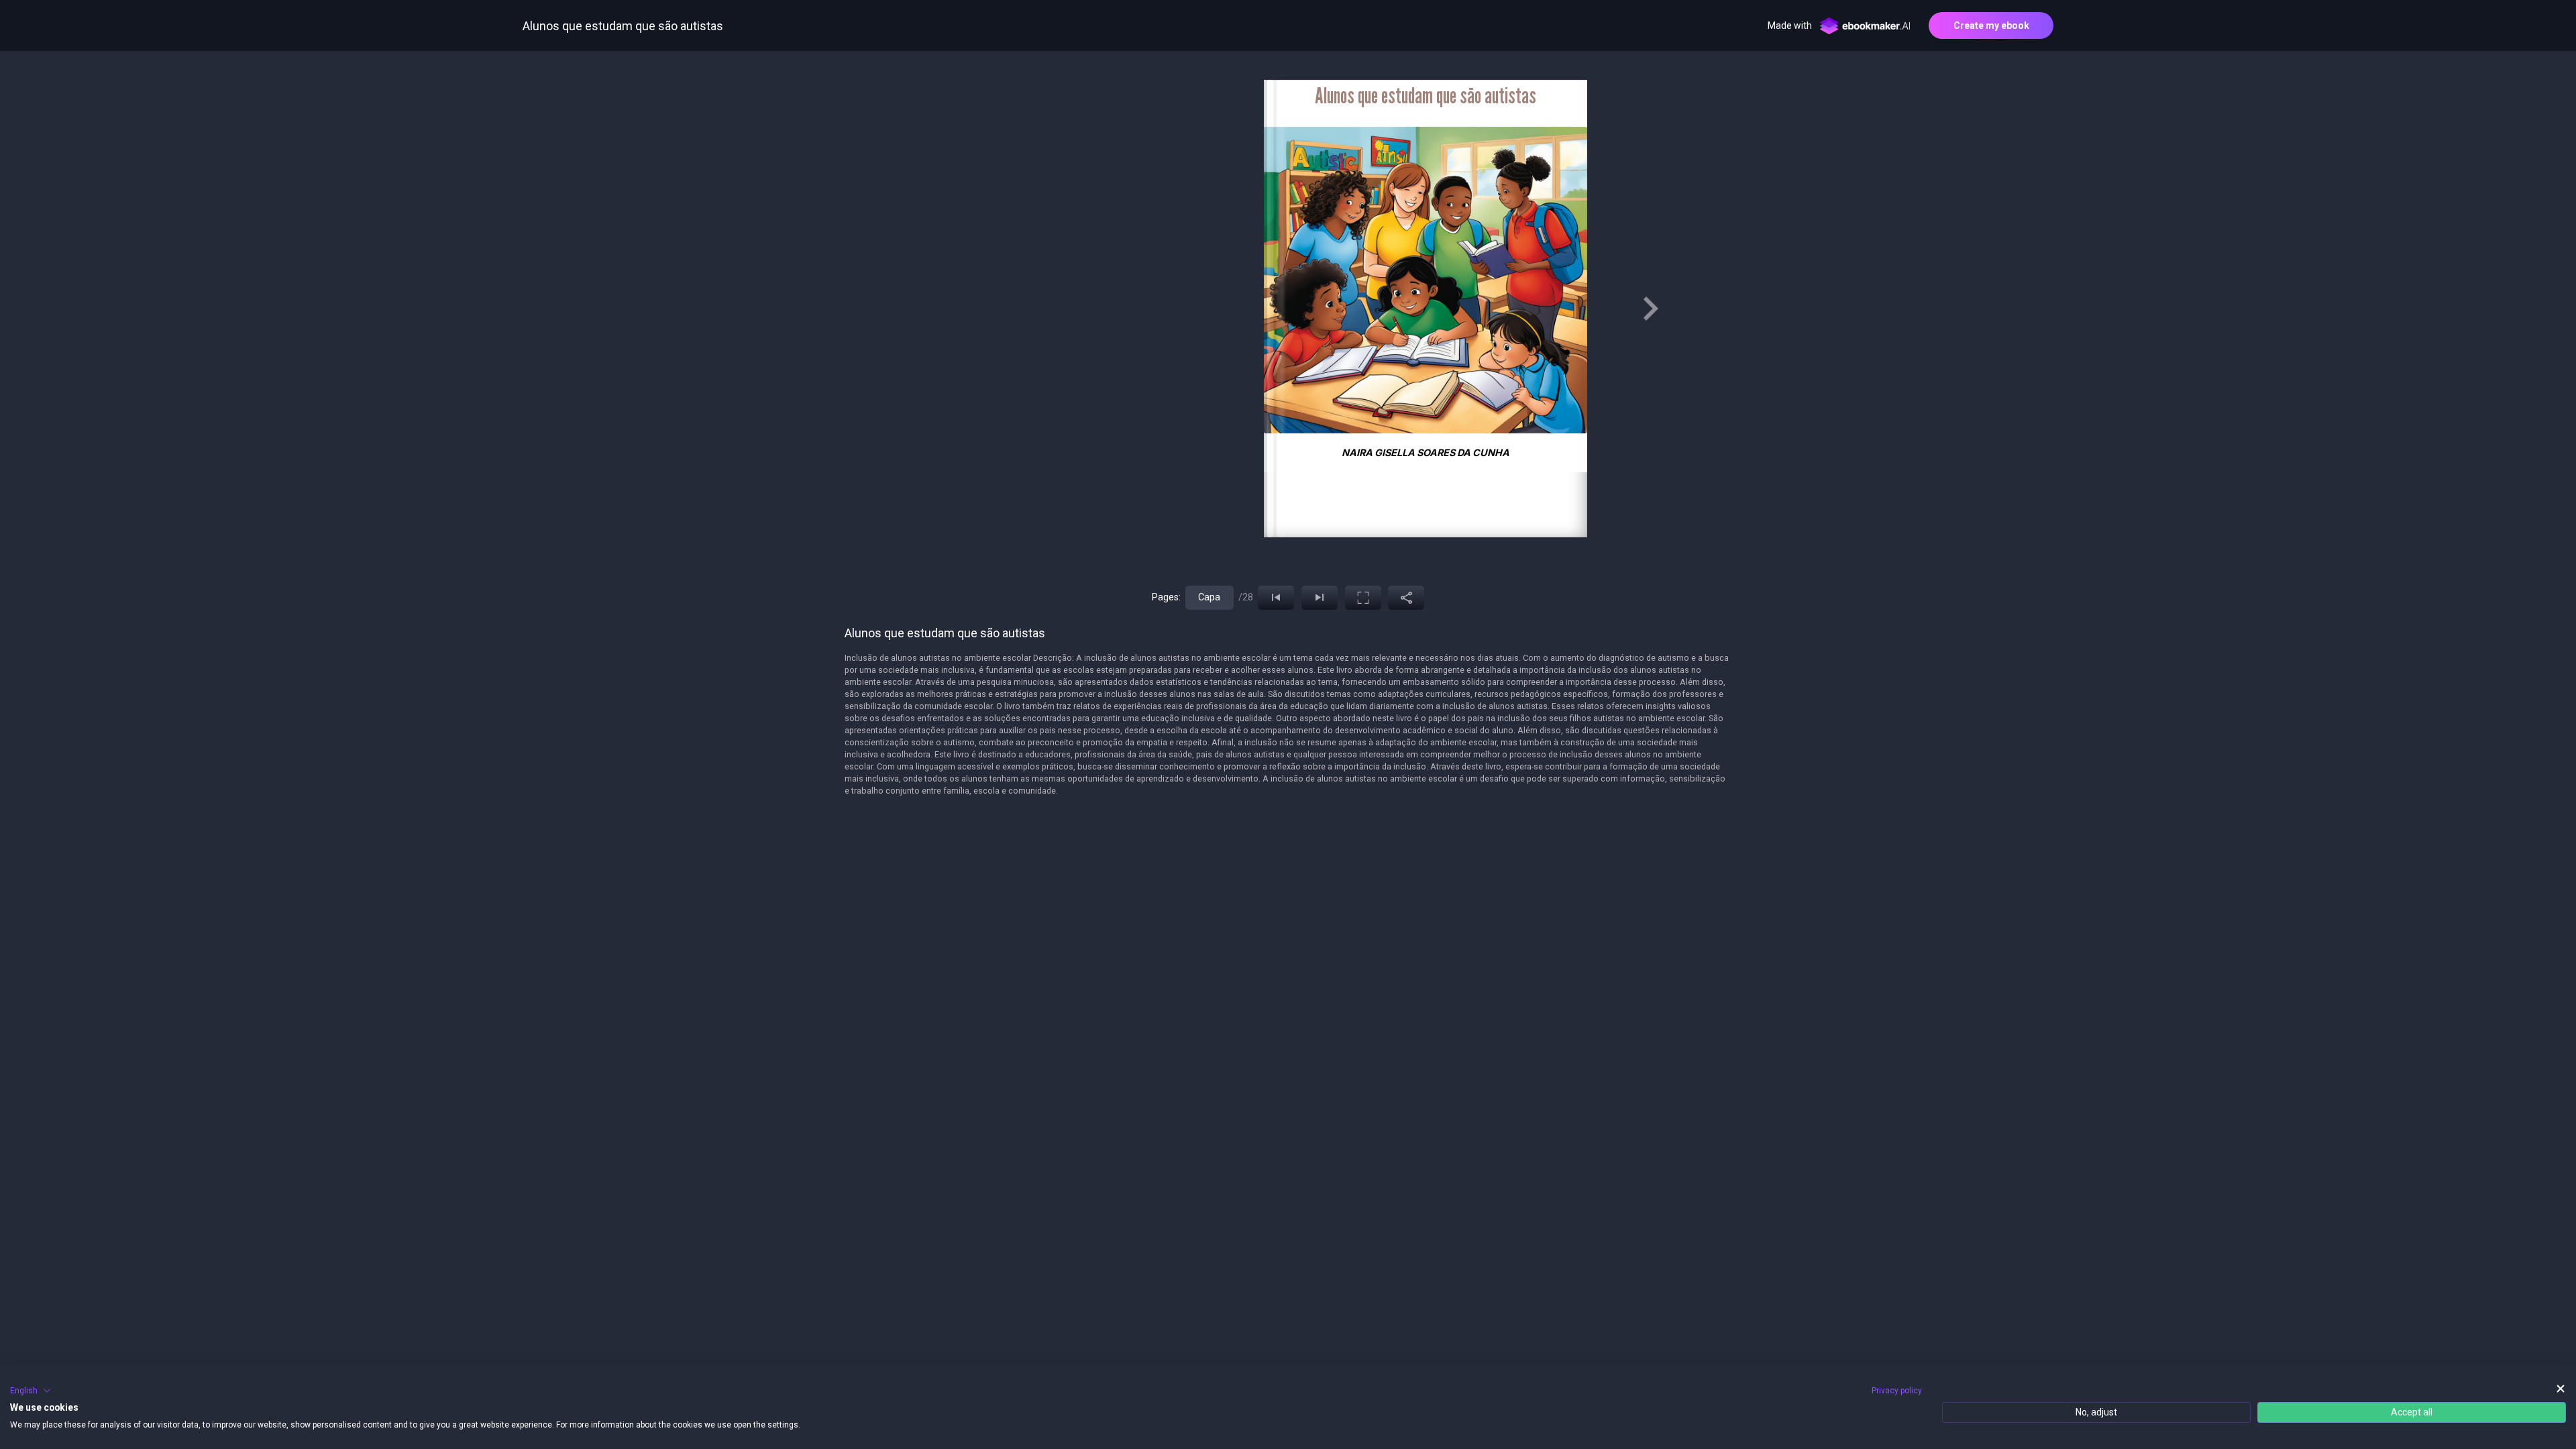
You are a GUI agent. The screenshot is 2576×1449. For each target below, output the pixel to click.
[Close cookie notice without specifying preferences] (2561, 1389)
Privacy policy (1897, 1391)
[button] (31, 1391)
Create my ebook (1991, 25)
